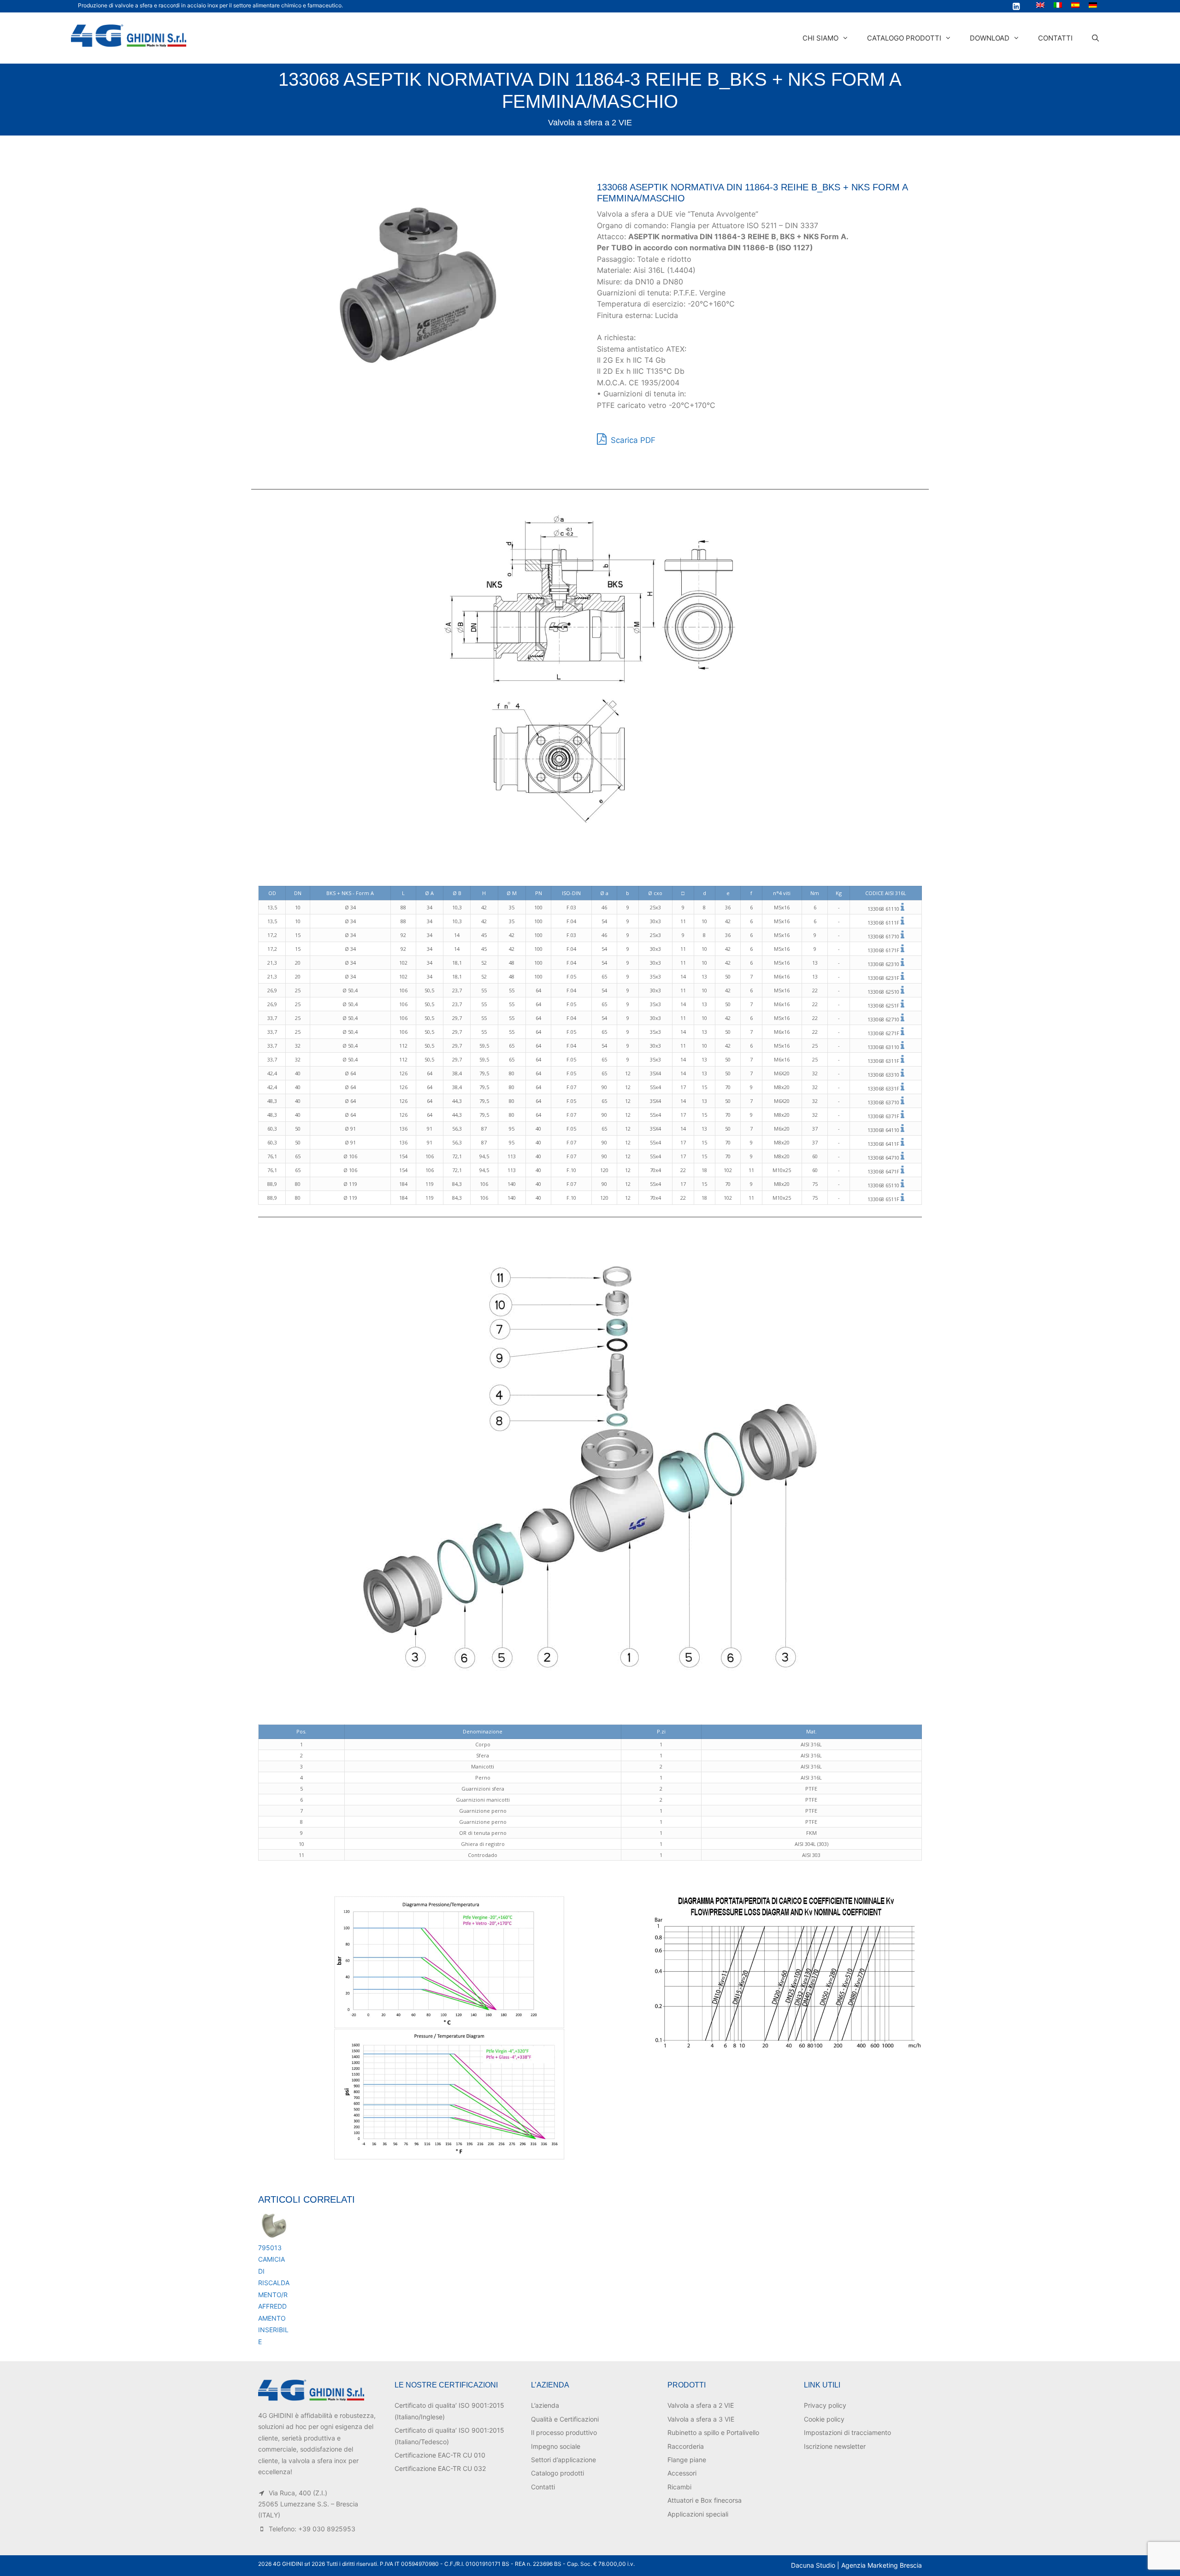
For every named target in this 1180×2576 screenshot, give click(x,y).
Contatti (1055, 38)
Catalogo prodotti (904, 38)
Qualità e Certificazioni (565, 2419)
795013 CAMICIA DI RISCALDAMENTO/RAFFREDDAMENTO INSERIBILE (274, 2295)
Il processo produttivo (564, 2432)
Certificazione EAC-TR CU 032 (440, 2468)
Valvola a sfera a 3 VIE (701, 2419)
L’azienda (545, 2405)
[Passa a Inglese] (1040, 5)
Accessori (682, 2473)
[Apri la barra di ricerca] (1095, 38)
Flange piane (687, 2460)
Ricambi (679, 2487)
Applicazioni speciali (698, 2514)
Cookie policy (824, 2419)
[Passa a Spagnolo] (1075, 5)
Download (990, 38)
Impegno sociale (556, 2446)
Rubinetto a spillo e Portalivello (713, 2432)
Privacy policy (825, 2405)
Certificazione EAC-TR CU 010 (440, 2455)
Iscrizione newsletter (835, 2446)
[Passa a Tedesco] (1093, 5)
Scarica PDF (632, 440)
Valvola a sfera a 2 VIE (590, 123)
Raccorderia (686, 2446)
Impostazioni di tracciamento (847, 2432)
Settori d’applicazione (563, 2460)
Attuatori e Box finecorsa (705, 2500)
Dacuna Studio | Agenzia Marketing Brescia (856, 2565)
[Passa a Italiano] (1058, 5)
